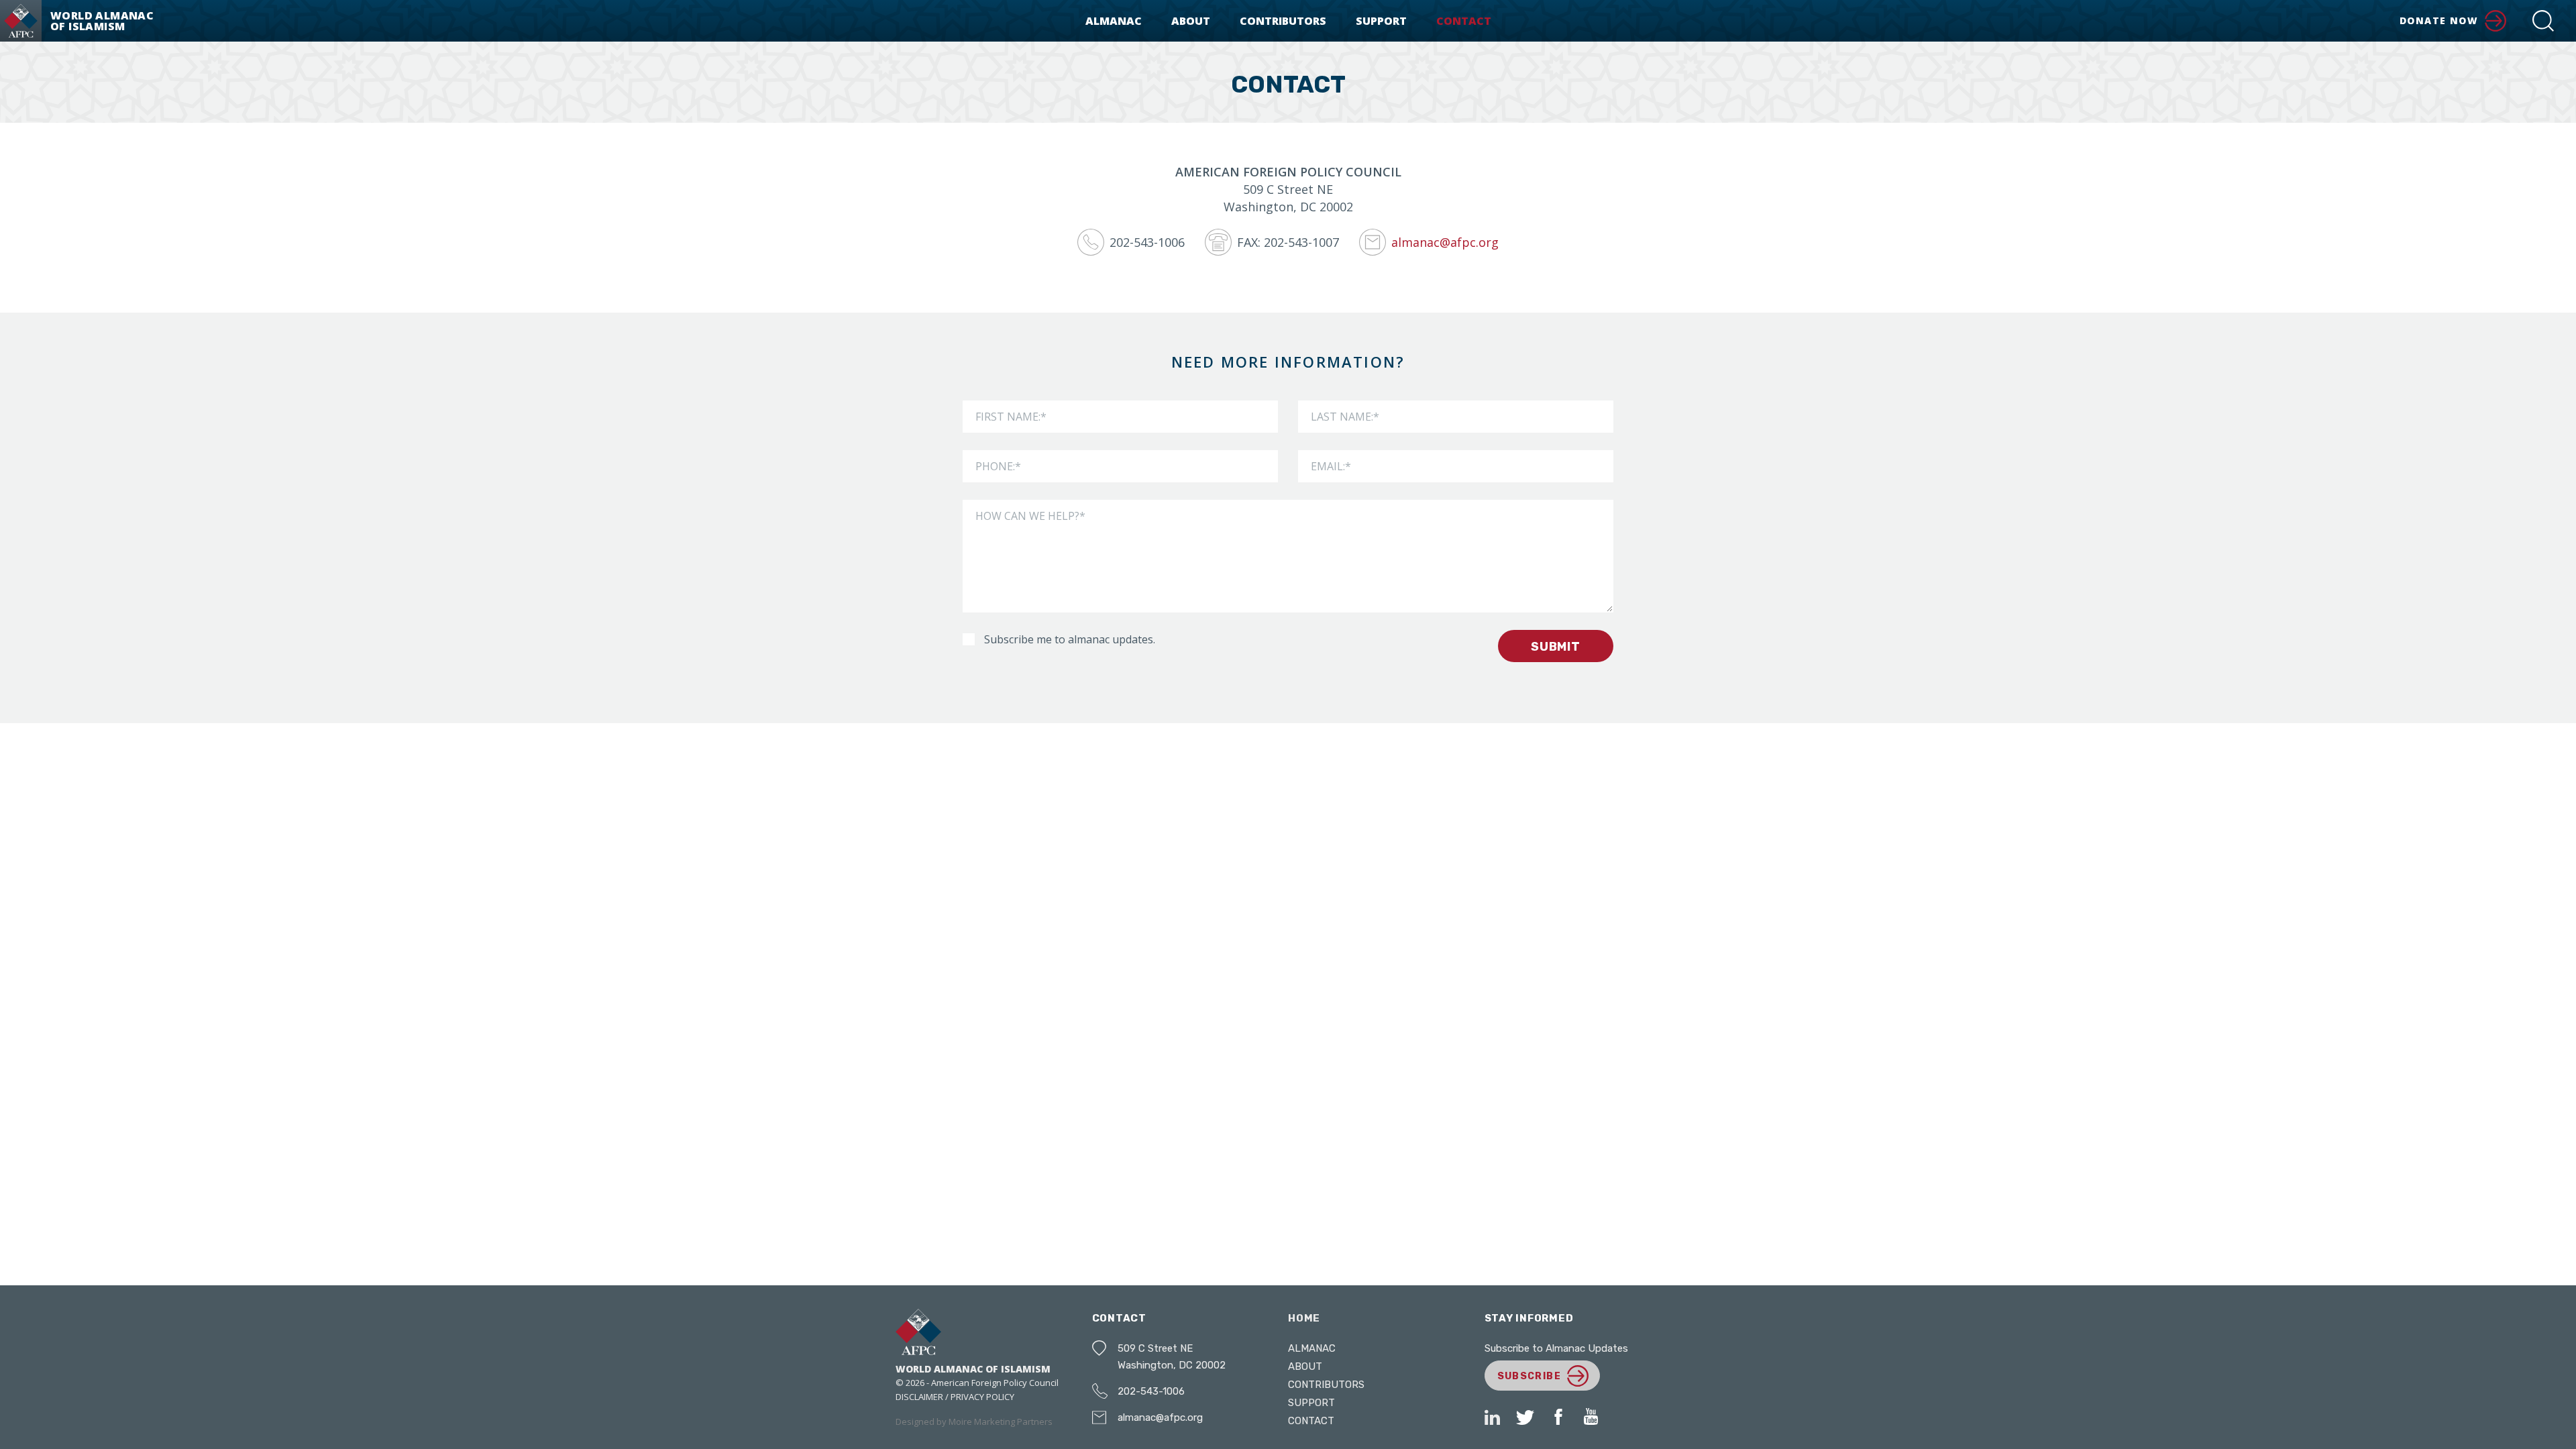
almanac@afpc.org (1160, 1417)
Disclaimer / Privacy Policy (955, 1397)
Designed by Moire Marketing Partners (974, 1421)
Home (1304, 1318)
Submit (1556, 647)
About (1191, 21)
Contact (1464, 21)
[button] (2543, 21)
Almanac (1114, 21)
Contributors (1283, 21)
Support (1381, 21)
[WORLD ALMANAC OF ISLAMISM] (21, 21)
